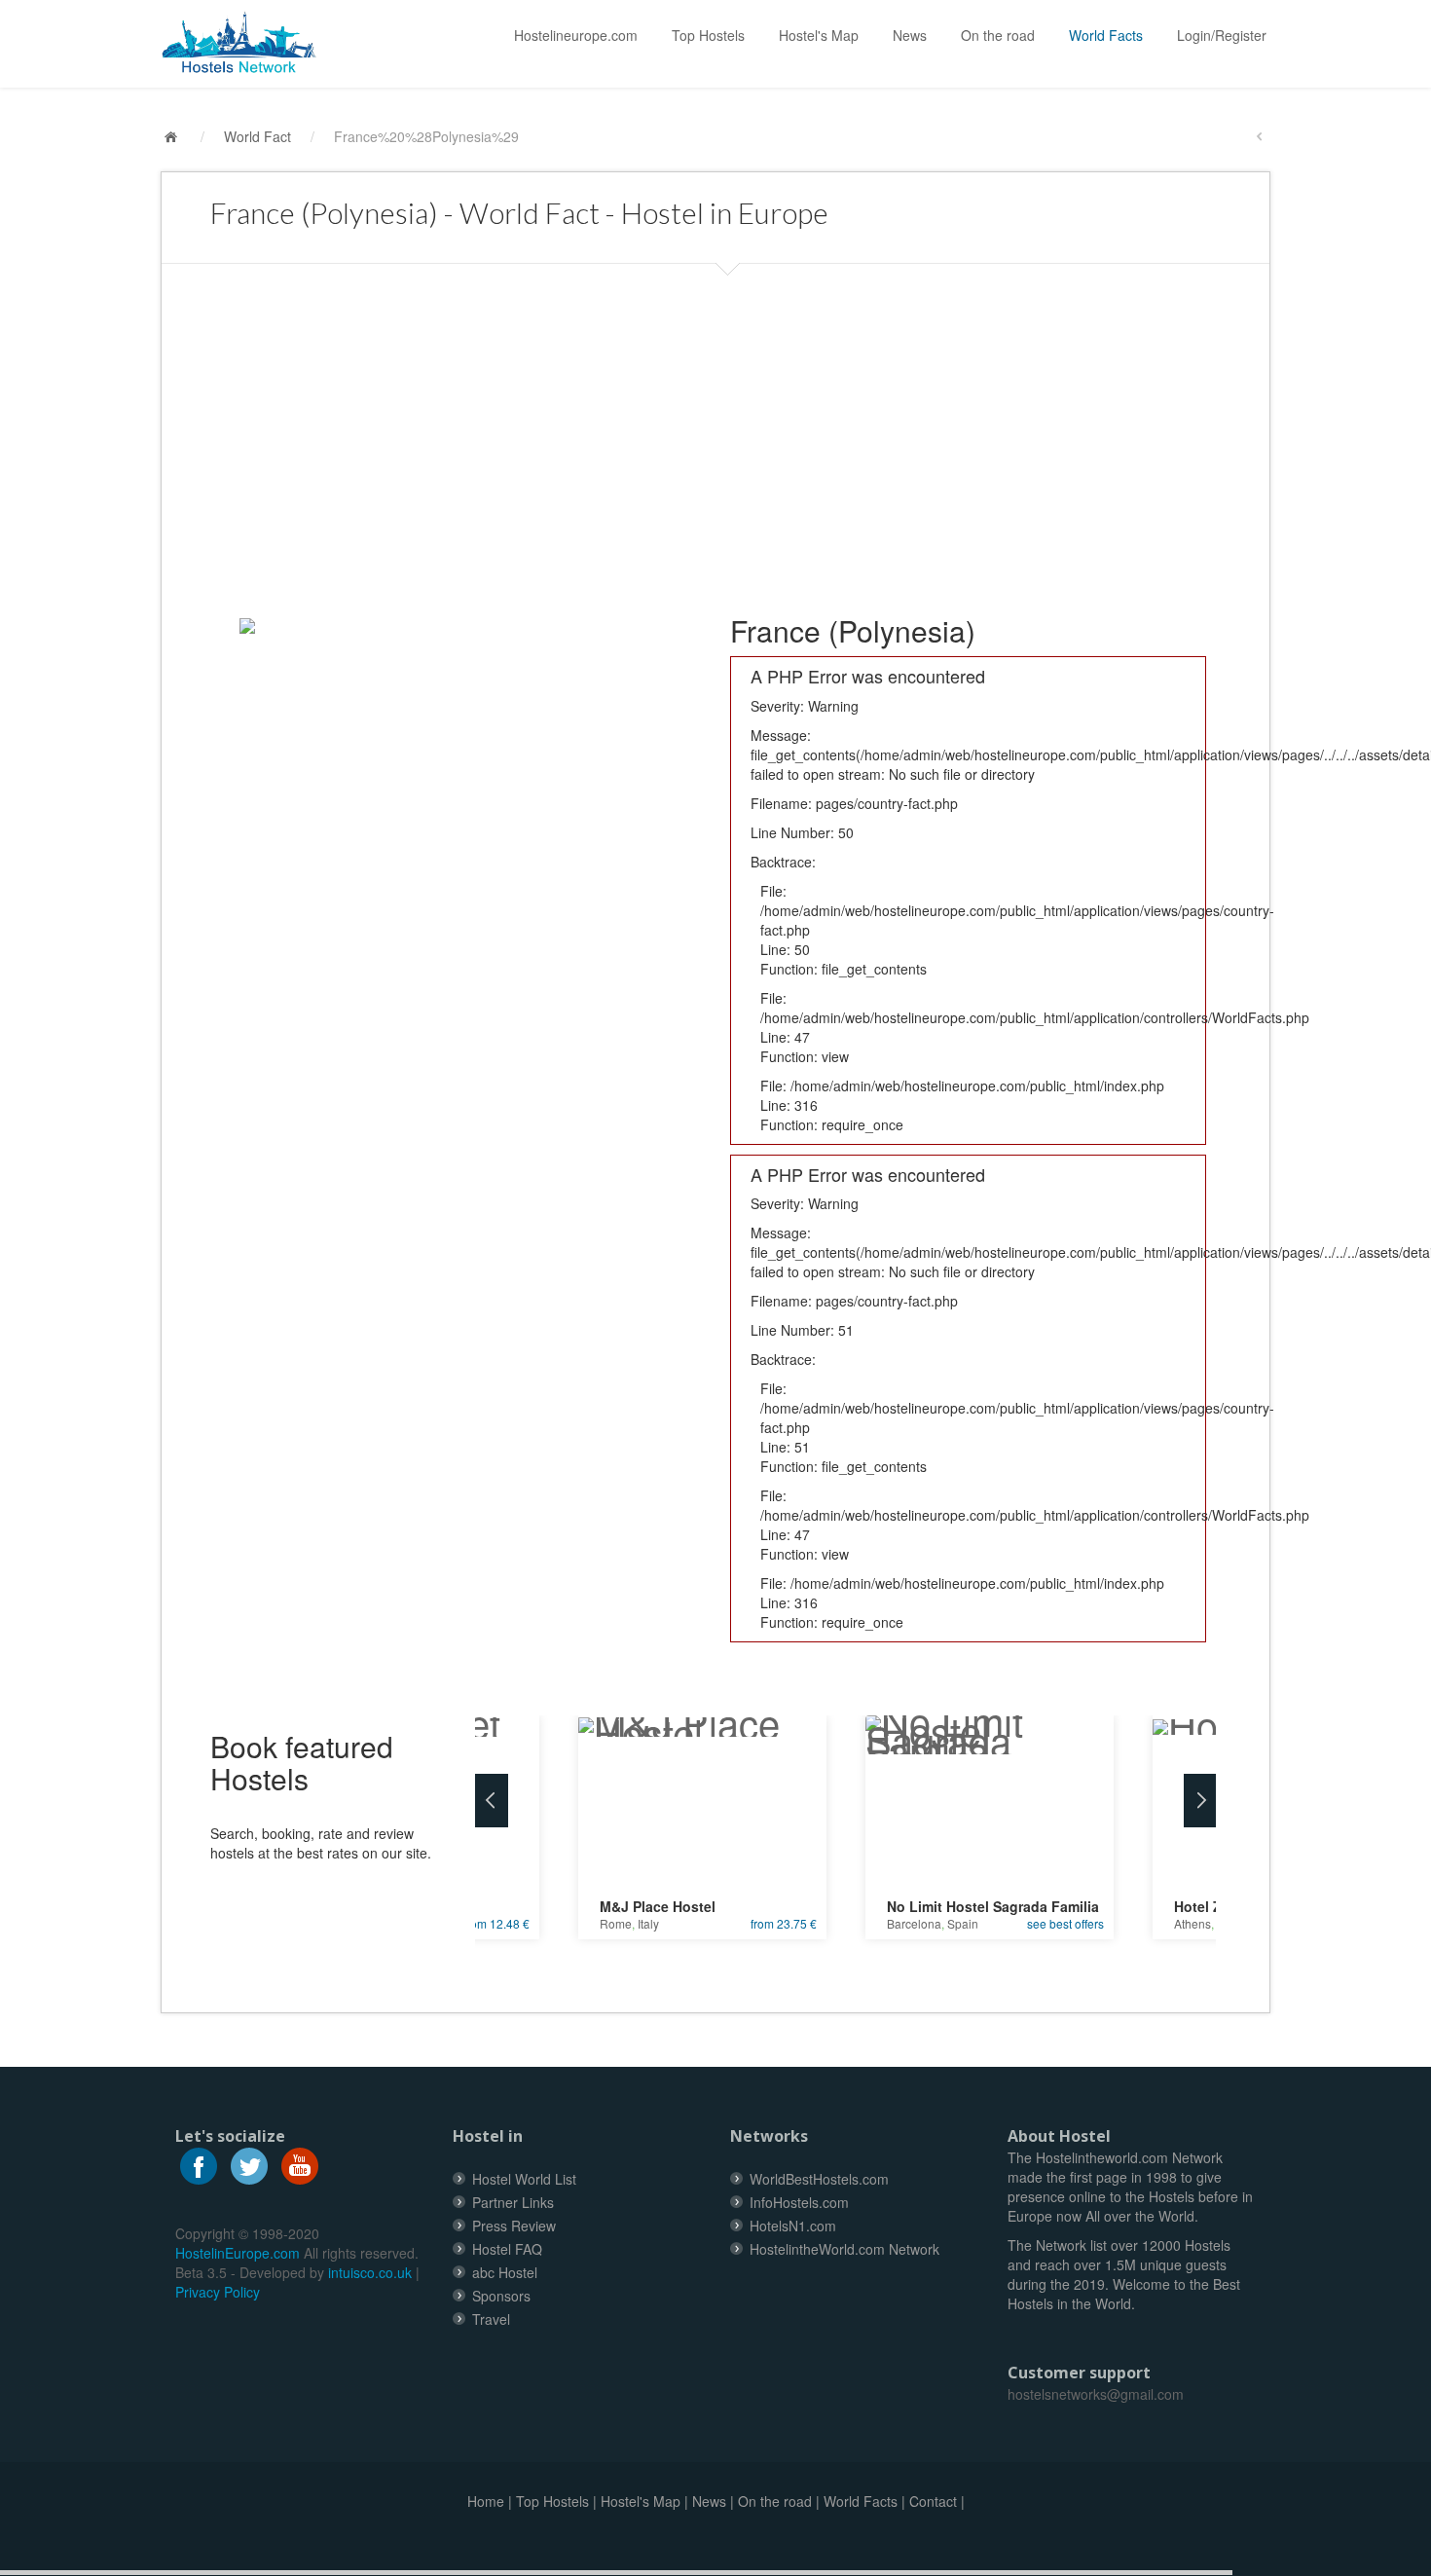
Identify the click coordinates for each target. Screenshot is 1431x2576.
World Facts (1106, 35)
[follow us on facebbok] (199, 2164)
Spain (963, 1923)
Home (486, 2501)
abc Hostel (505, 2272)
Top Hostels (708, 35)
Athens (1192, 1923)
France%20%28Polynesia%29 (426, 136)
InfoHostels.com (799, 2202)
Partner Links (513, 2202)
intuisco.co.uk (370, 2272)
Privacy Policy (218, 2292)
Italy (648, 1923)
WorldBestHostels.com (819, 2179)
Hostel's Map (819, 35)
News (910, 35)
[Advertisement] (715, 429)
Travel (491, 2319)
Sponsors (501, 2296)
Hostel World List (524, 2179)
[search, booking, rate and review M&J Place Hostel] (702, 1720)
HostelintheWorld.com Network (844, 2249)
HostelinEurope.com (238, 2253)
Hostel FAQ (507, 2249)
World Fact (257, 136)
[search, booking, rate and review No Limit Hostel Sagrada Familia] (990, 1729)
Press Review (514, 2226)
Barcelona (914, 1923)
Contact (933, 2501)
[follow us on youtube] (300, 2164)
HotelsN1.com (793, 2226)
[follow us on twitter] (249, 2164)
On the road (998, 35)
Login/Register (1222, 35)
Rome (616, 1923)
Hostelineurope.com (576, 35)
